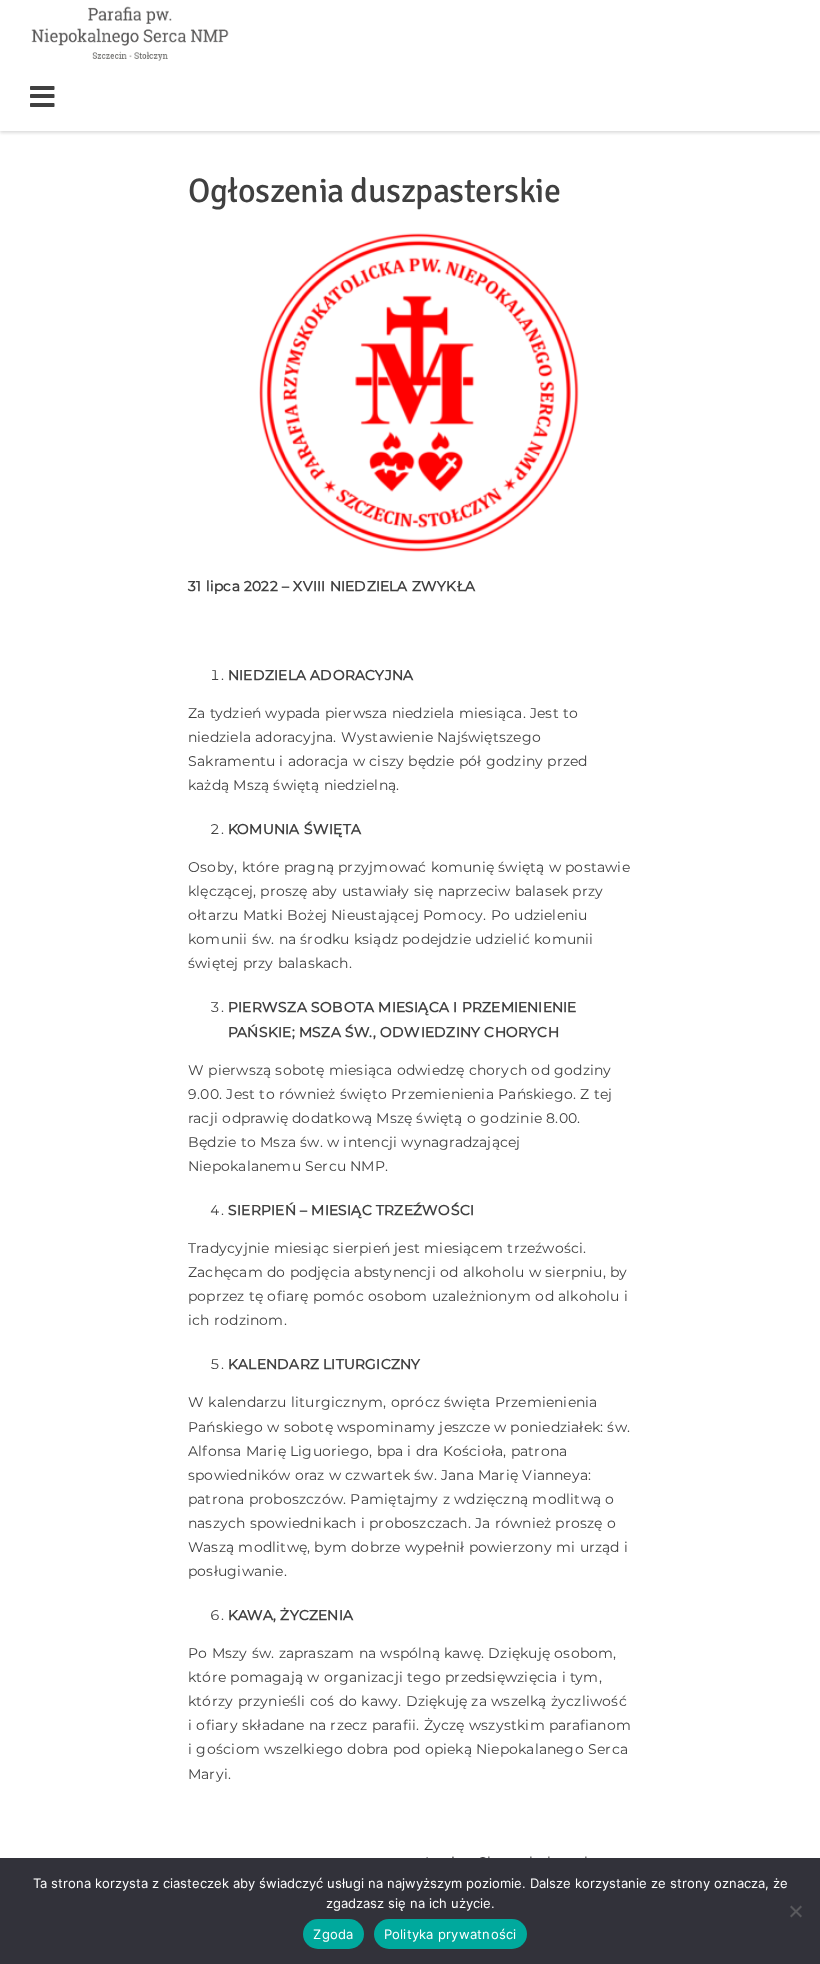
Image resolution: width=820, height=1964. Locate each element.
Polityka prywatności (450, 1934)
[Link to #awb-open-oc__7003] (106, 97)
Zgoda (333, 1934)
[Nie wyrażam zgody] (795, 1911)
